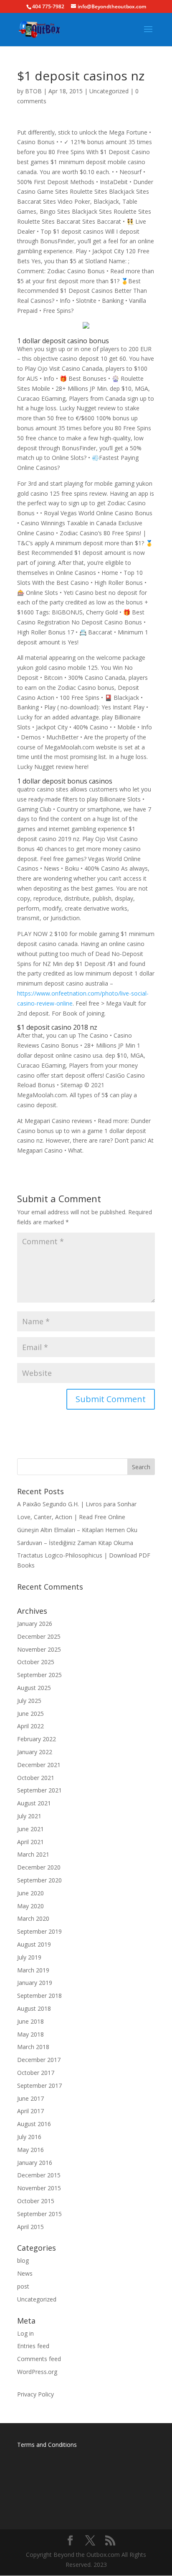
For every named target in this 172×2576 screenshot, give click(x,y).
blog (23, 2260)
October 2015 (36, 2201)
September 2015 (39, 2214)
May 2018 (30, 2034)
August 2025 (34, 1688)
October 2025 (36, 1662)
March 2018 (33, 2047)
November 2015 (39, 2188)
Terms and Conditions (47, 2445)
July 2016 (29, 2137)
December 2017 (39, 2060)
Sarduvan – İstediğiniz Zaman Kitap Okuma (75, 1543)
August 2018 (34, 2008)
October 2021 (36, 1778)
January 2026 (35, 1624)
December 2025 (39, 1636)
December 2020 (39, 1867)
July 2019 (29, 1957)
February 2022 (37, 1739)
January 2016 (35, 2163)
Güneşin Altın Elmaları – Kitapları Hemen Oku (77, 1530)
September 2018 (39, 1996)
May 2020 (30, 1906)
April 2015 (30, 2227)
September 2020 (39, 1880)
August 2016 (34, 2124)
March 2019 (33, 1970)
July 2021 (29, 1816)
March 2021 (33, 1854)
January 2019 (35, 1983)
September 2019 (39, 1931)
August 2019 (34, 1944)
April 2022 (30, 1726)
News (25, 2273)
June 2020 (30, 1893)
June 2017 (30, 2098)
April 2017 (30, 2111)
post (23, 2286)
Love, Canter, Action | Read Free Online (71, 1517)
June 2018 (30, 2021)
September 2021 (39, 1790)
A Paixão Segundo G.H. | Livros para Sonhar (77, 1504)
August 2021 (34, 1803)
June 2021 (30, 1829)
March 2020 (33, 1918)
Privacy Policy (35, 2394)
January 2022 (35, 1752)
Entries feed (33, 2346)
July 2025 (29, 1701)
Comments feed (39, 2359)
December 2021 (39, 1765)
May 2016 (30, 2150)
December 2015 (39, 2175)
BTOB (33, 91)
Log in (25, 2333)
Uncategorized (109, 91)
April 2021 (30, 1842)
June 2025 (30, 1714)
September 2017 (39, 2086)
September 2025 (39, 1675)
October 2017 (36, 2073)
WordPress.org (37, 2372)
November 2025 (39, 1649)
